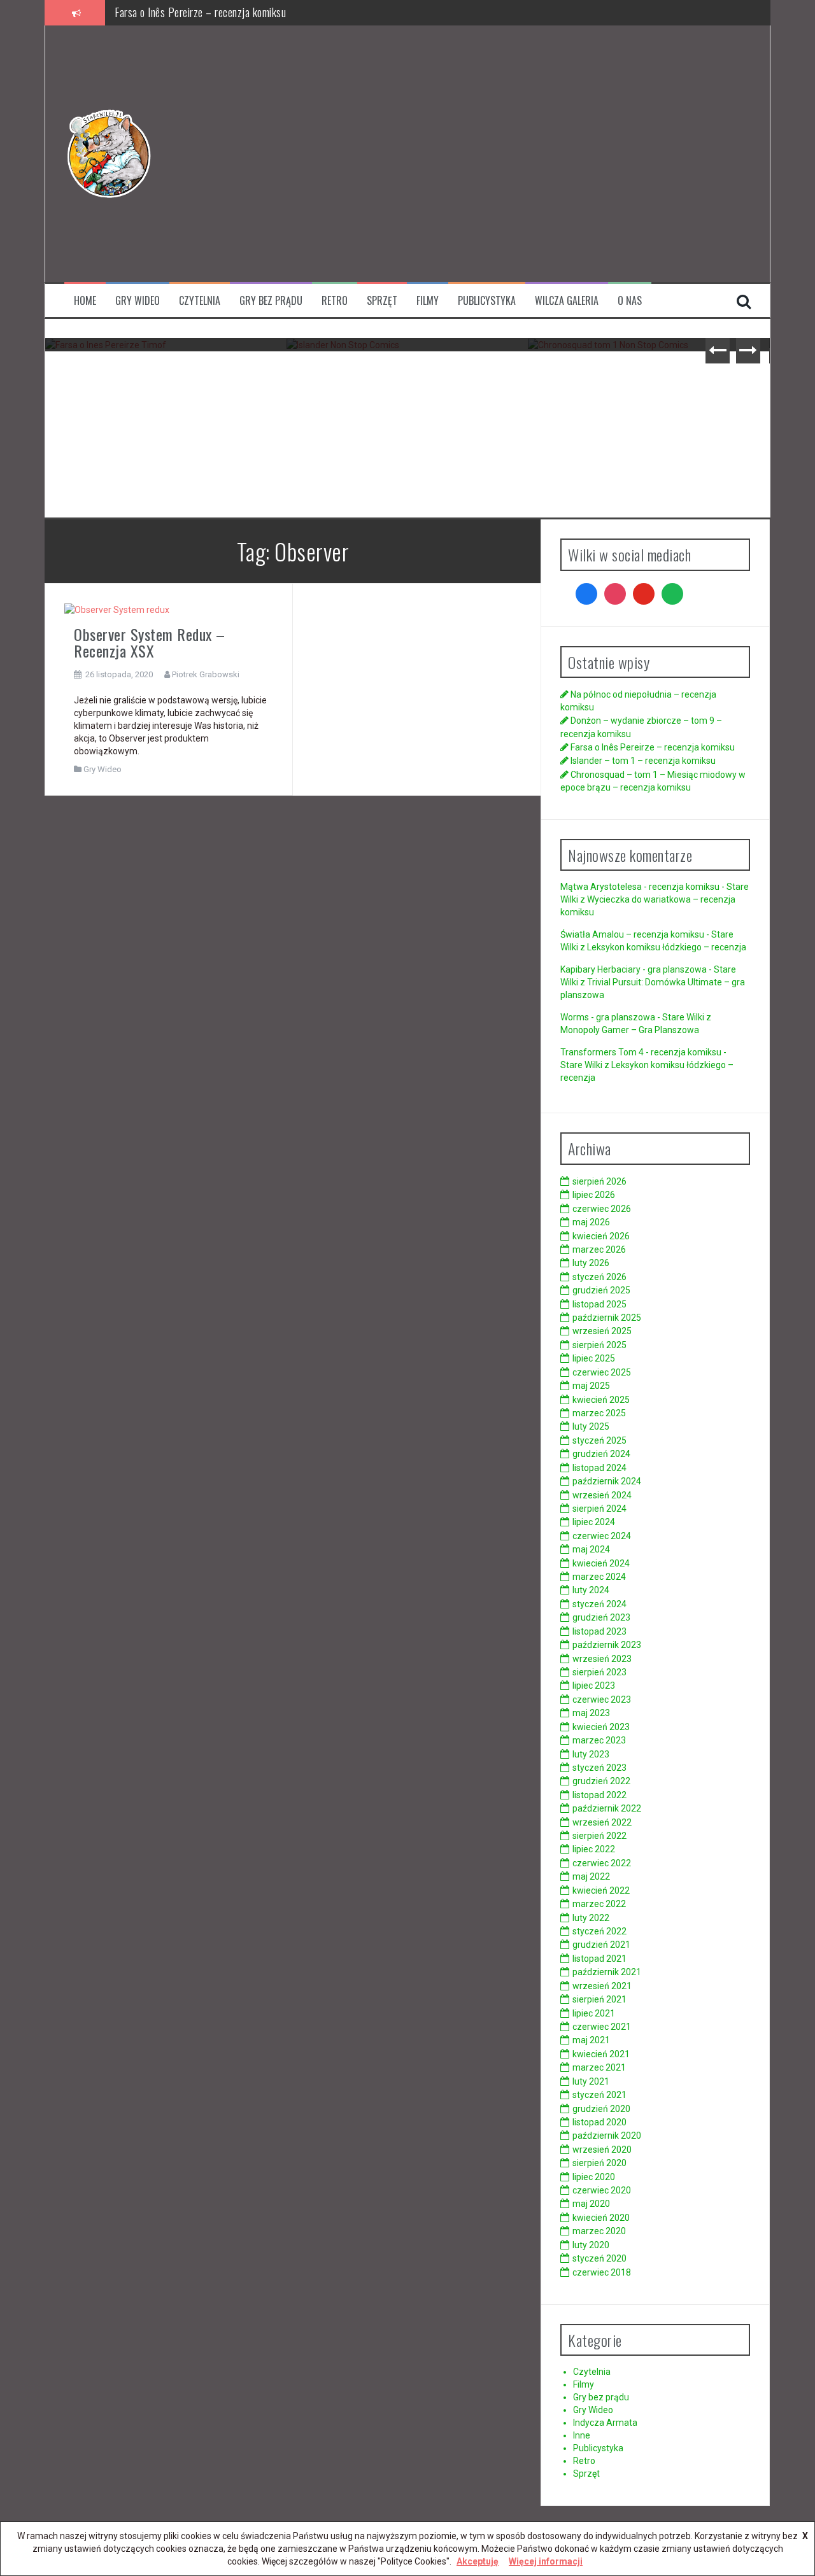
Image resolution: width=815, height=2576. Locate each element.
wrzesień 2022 (602, 1822)
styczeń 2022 (599, 1931)
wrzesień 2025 (602, 1331)
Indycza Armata (605, 2423)
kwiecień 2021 (601, 2054)
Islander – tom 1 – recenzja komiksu (190, 12)
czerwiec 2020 (602, 2190)
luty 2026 (591, 1263)
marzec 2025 (599, 1413)
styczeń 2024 (599, 1604)
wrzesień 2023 (602, 1659)
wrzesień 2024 (602, 1495)
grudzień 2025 (601, 1290)
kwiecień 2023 (601, 1727)
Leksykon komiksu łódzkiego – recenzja (667, 947)
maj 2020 (591, 2204)
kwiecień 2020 (601, 2218)
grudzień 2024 (601, 1454)
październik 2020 (607, 2136)
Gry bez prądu (271, 301)
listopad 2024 (599, 1468)
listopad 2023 (599, 1631)
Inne (582, 2435)
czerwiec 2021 (602, 2027)
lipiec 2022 (594, 1849)
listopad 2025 (599, 1304)
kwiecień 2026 (601, 1236)
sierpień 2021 (599, 1999)
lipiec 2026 (594, 1195)
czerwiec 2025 (602, 1372)
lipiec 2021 (594, 2013)
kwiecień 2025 (601, 1400)
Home (85, 301)
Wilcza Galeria (567, 301)
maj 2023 (591, 1713)
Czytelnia (200, 301)
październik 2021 (607, 1972)
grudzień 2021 (601, 1945)
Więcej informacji (546, 2561)
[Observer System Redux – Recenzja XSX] (117, 609)
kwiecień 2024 (601, 1563)
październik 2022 (607, 1808)
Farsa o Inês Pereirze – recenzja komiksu (166, 376)
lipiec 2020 (594, 2177)
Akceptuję (478, 2561)
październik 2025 (607, 1318)
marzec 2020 (599, 2231)
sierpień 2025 (599, 1345)
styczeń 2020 (599, 2258)
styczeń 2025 (599, 1440)
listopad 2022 (599, 1795)
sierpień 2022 (599, 1836)
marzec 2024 (599, 1577)
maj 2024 (591, 1549)
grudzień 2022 (601, 1781)
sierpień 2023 (599, 1672)
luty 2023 (591, 1754)
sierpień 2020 (599, 2163)
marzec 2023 (599, 1740)
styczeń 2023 (599, 1768)
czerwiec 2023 (602, 1700)
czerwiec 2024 (602, 1536)
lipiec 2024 (594, 1522)
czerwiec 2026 (602, 1209)
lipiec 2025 (594, 1358)
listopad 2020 (599, 2122)
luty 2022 (591, 1918)
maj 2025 (591, 1386)
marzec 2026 (599, 1249)
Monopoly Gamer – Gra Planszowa (630, 1030)
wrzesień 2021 (602, 1986)
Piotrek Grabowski (206, 674)
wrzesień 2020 (602, 2150)
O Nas (630, 301)
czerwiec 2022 (602, 1863)
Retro (335, 301)
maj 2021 (591, 2040)
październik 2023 (607, 1645)
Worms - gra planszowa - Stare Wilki (632, 1017)
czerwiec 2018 (602, 2272)
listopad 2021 (599, 1959)
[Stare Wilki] (109, 153)
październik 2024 (607, 1481)
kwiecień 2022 (601, 1890)
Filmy (428, 301)
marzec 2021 (599, 2067)
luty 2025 (591, 1426)
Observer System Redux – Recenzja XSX (150, 642)
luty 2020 (591, 2245)
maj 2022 (591, 1876)
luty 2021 (591, 2081)
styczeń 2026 (599, 1277)
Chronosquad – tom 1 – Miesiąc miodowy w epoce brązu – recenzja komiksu (648, 385)
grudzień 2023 (601, 1617)
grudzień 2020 (601, 2109)
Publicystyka (487, 301)
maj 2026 (591, 1222)
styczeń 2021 (599, 2095)
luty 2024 (591, 1590)
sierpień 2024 (599, 1509)
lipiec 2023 (594, 1686)
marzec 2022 (599, 1904)
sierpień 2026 (599, 1181)
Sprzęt (382, 301)
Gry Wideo (138, 301)
